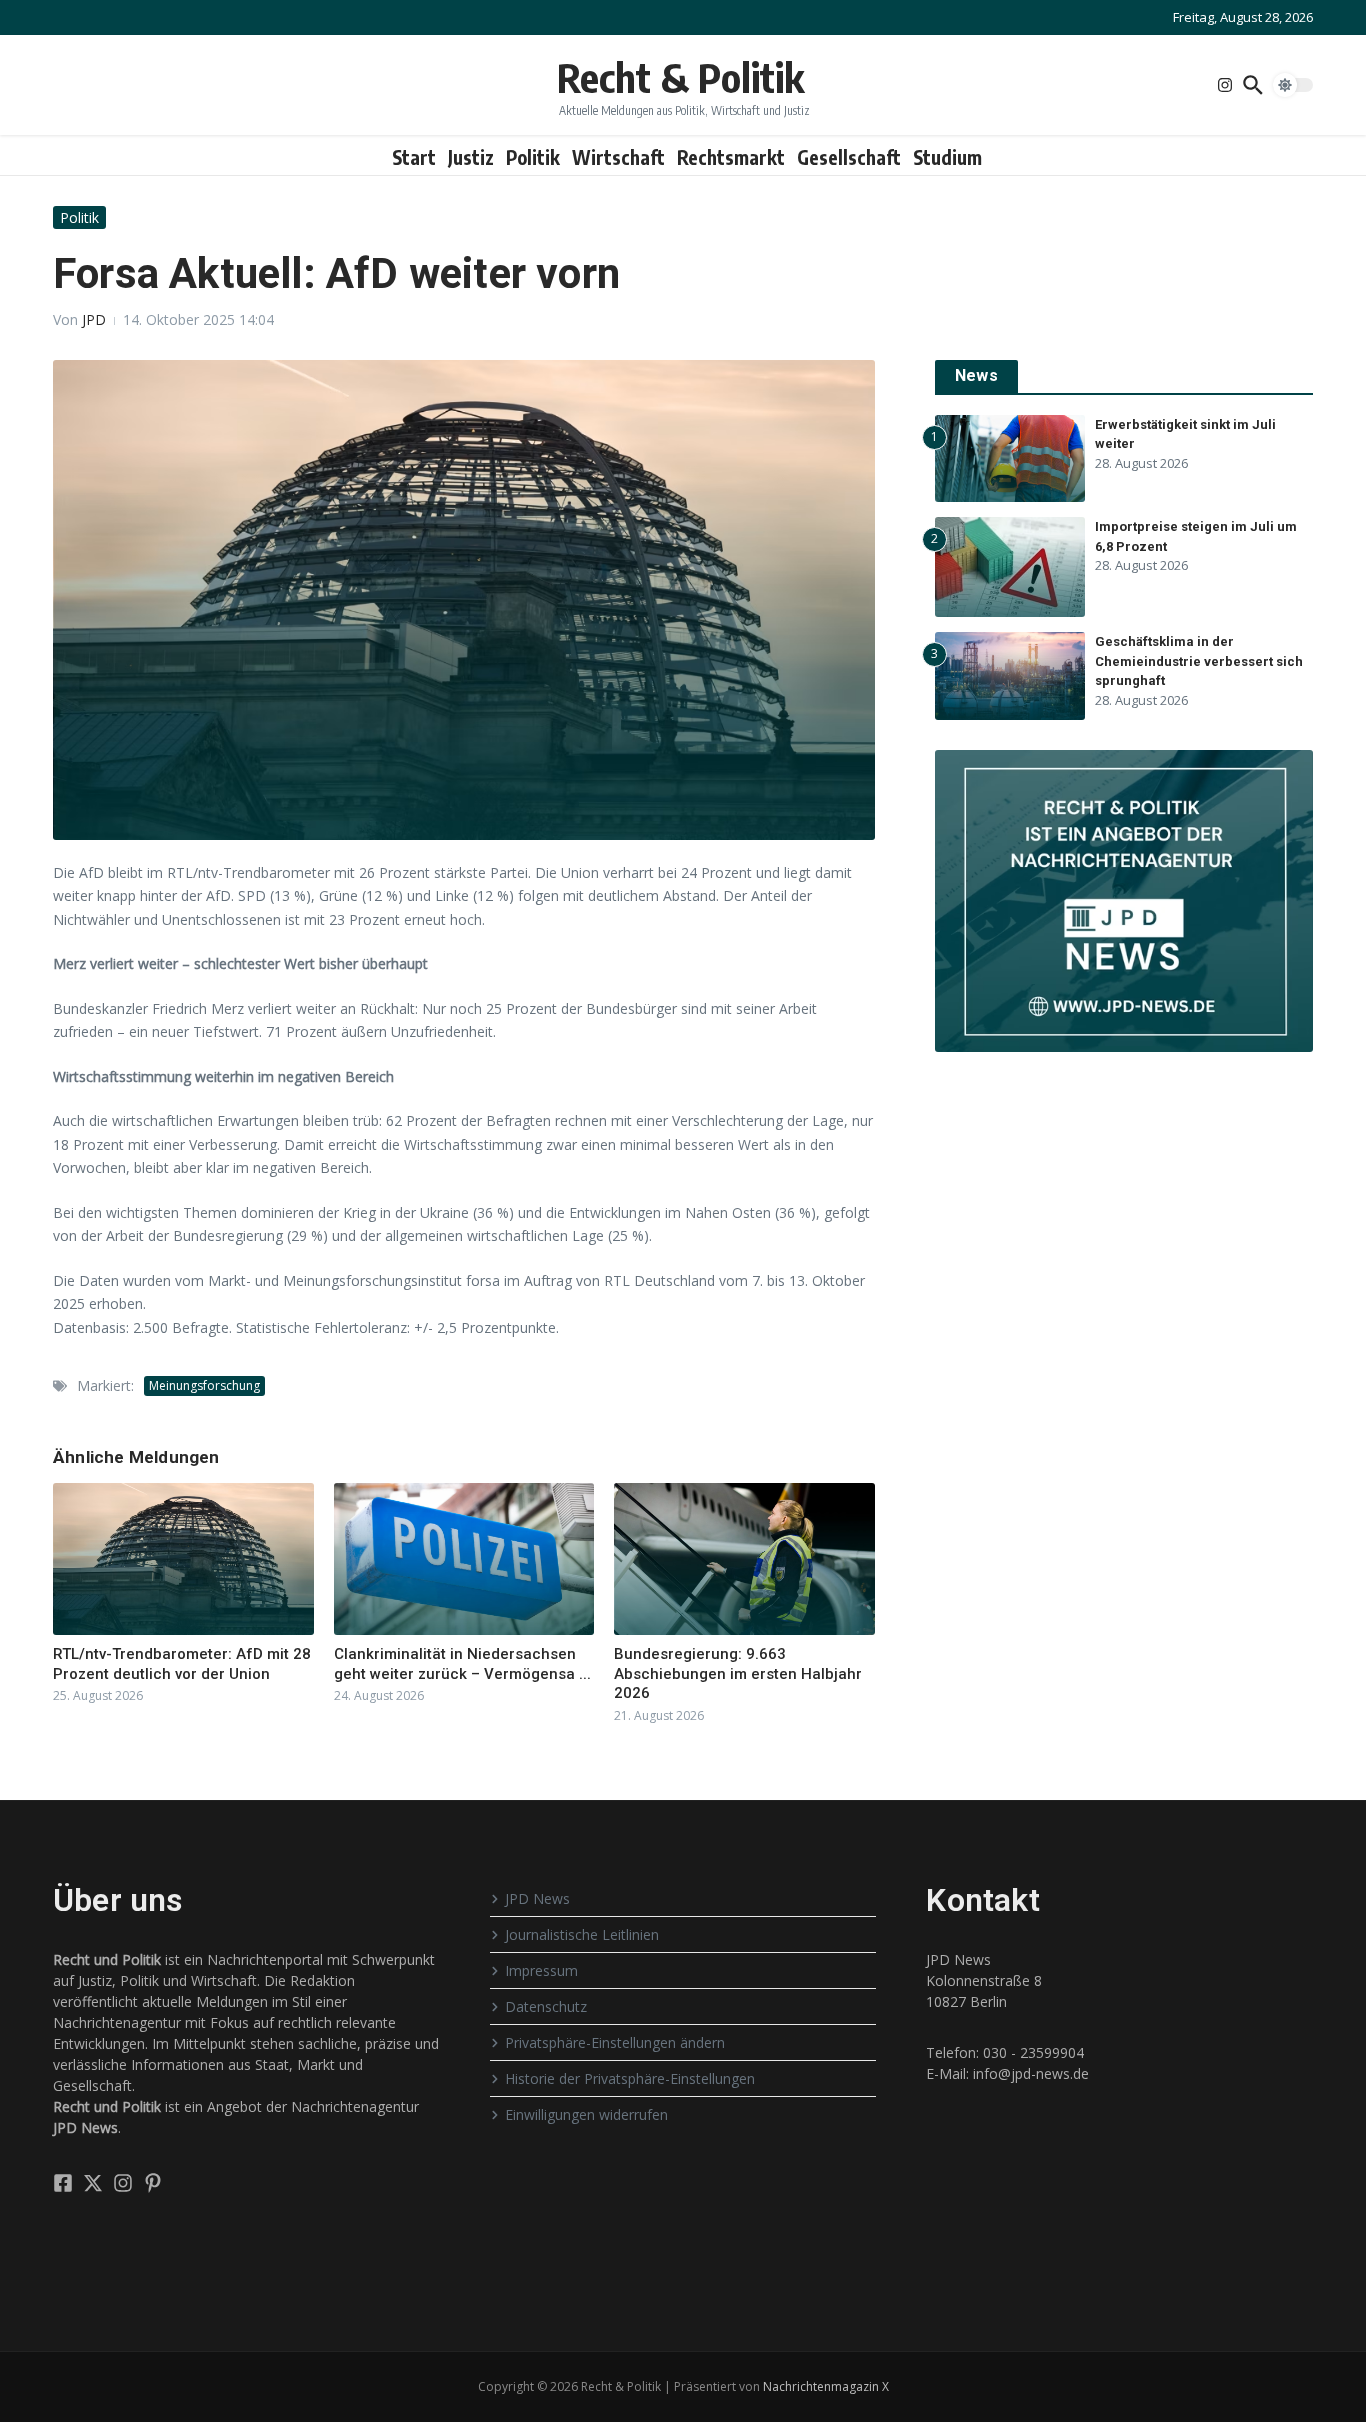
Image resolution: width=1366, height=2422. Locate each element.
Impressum (541, 1970)
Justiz (471, 157)
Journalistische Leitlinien (582, 1934)
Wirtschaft (618, 157)
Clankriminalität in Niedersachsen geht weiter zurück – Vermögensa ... (462, 1664)
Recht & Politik (680, 77)
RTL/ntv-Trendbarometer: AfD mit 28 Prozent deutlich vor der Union (182, 1664)
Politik (533, 157)
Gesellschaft (849, 157)
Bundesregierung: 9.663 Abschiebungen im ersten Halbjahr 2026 (738, 1673)
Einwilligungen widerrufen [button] (586, 2114)
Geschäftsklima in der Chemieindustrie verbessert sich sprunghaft (1199, 661)
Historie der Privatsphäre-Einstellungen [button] (630, 2078)
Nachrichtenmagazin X (826, 2386)
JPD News (537, 1898)
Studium (947, 157)
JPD (94, 319)
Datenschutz (546, 2006)
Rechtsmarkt (731, 157)
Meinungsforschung (204, 1385)
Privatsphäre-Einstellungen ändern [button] (615, 2042)
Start (414, 157)
